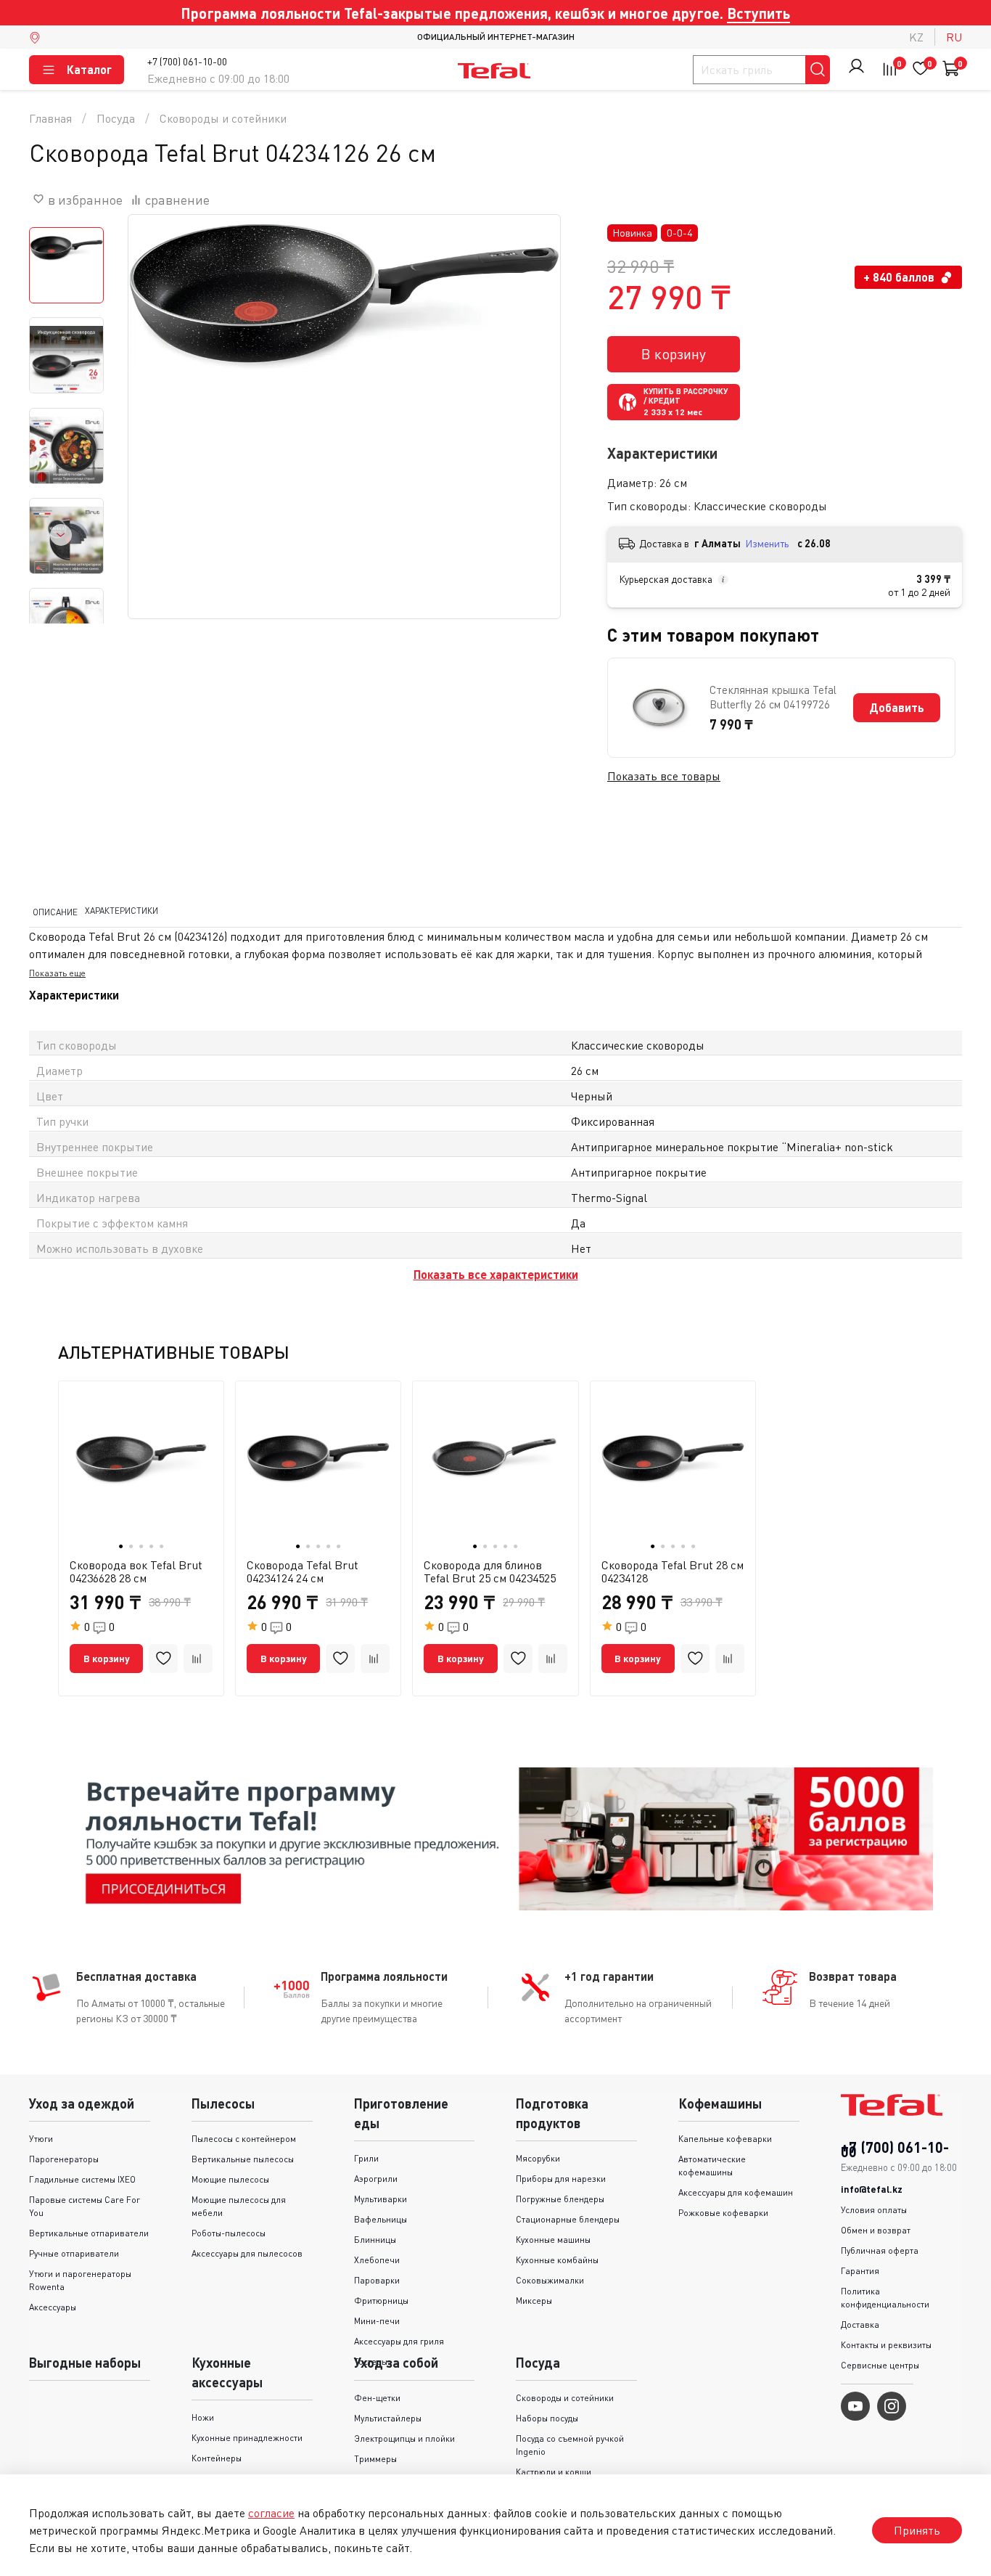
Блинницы (375, 2240)
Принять (917, 2530)
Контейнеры (217, 2458)
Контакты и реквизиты (886, 2345)
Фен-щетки (377, 2398)
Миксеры (534, 2301)
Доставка (860, 2324)
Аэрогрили (376, 2179)
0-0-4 (680, 233)
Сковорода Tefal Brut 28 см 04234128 (673, 1571)
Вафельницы (381, 2219)
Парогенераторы (64, 2159)
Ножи (203, 2417)
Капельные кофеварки (725, 2139)
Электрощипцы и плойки (404, 2438)
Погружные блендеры (560, 2199)
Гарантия (860, 2271)
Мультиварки (381, 2199)
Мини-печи (377, 2321)
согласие (271, 2513)
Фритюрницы (381, 2301)
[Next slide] (61, 535)
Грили (366, 2158)
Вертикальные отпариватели (89, 2233)
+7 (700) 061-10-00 (187, 61)
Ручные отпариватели (74, 2253)
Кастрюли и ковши (554, 2472)
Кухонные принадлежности (247, 2438)
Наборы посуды (547, 2418)
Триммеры (375, 2459)
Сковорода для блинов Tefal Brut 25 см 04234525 (490, 1571)
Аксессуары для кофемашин (736, 2192)
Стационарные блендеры (568, 2219)
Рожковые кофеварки (723, 2213)
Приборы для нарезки (561, 2179)
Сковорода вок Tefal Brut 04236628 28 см (136, 1571)
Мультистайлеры (388, 2418)
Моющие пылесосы (230, 2179)
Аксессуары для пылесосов (247, 2253)
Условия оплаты (874, 2210)
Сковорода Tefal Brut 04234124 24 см (303, 1571)
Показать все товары (664, 776)
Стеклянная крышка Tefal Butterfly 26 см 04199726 (773, 697)
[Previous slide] (157, 431)
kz (916, 37)
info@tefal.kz (872, 2189)
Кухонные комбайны (557, 2260)
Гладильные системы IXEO (82, 2179)
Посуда (116, 118)
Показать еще (57, 973)
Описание (55, 911)
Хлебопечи (377, 2260)
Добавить (897, 707)
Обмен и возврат (876, 2230)
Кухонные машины (553, 2240)
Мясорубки (538, 2158)
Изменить (767, 543)
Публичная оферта (880, 2250)
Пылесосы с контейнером (244, 2139)
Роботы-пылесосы (229, 2233)
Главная (50, 118)
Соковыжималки (550, 2280)
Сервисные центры (880, 2365)
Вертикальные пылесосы (243, 2159)
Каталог (89, 69)
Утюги (41, 2139)
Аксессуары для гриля (399, 2341)
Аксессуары (53, 2307)
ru (954, 37)
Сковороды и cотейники (223, 118)
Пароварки (377, 2280)
